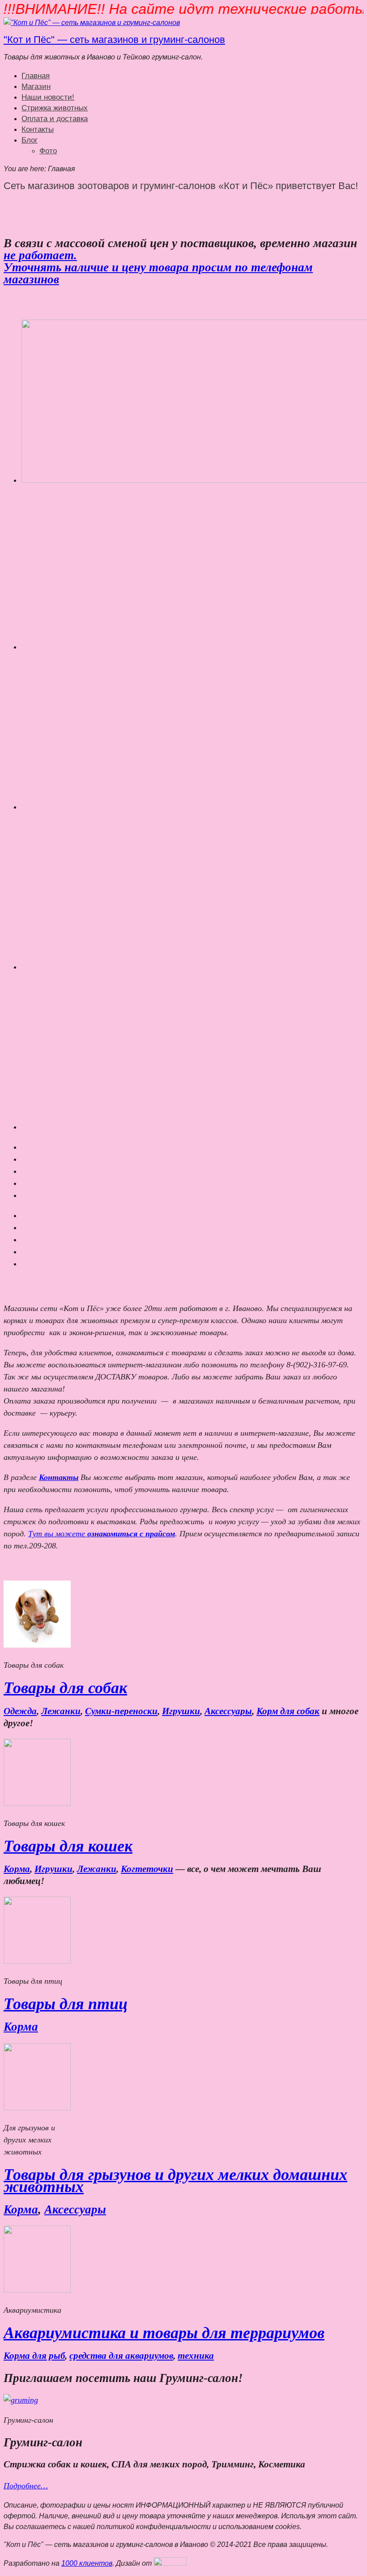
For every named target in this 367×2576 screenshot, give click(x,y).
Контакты (38, 129)
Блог (30, 140)
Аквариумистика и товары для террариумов (164, 2333)
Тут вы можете (102, 1534)
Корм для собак (288, 1711)
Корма (17, 1869)
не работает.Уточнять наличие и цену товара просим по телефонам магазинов (158, 267)
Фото (48, 151)
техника (196, 2356)
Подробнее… (26, 2486)
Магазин (36, 86)
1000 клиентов (87, 2563)
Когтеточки (147, 1869)
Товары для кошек (68, 1846)
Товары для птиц (66, 2004)
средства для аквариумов (121, 2356)
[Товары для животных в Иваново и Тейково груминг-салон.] (92, 23)
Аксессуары (228, 1711)
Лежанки (61, 1711)
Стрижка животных (55, 108)
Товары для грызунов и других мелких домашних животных (175, 2181)
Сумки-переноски (121, 1711)
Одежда (20, 1711)
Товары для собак (65, 1688)
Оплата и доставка (55, 119)
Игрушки (181, 1711)
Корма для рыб (34, 2356)
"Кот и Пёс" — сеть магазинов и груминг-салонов (114, 40)
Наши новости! (48, 97)
